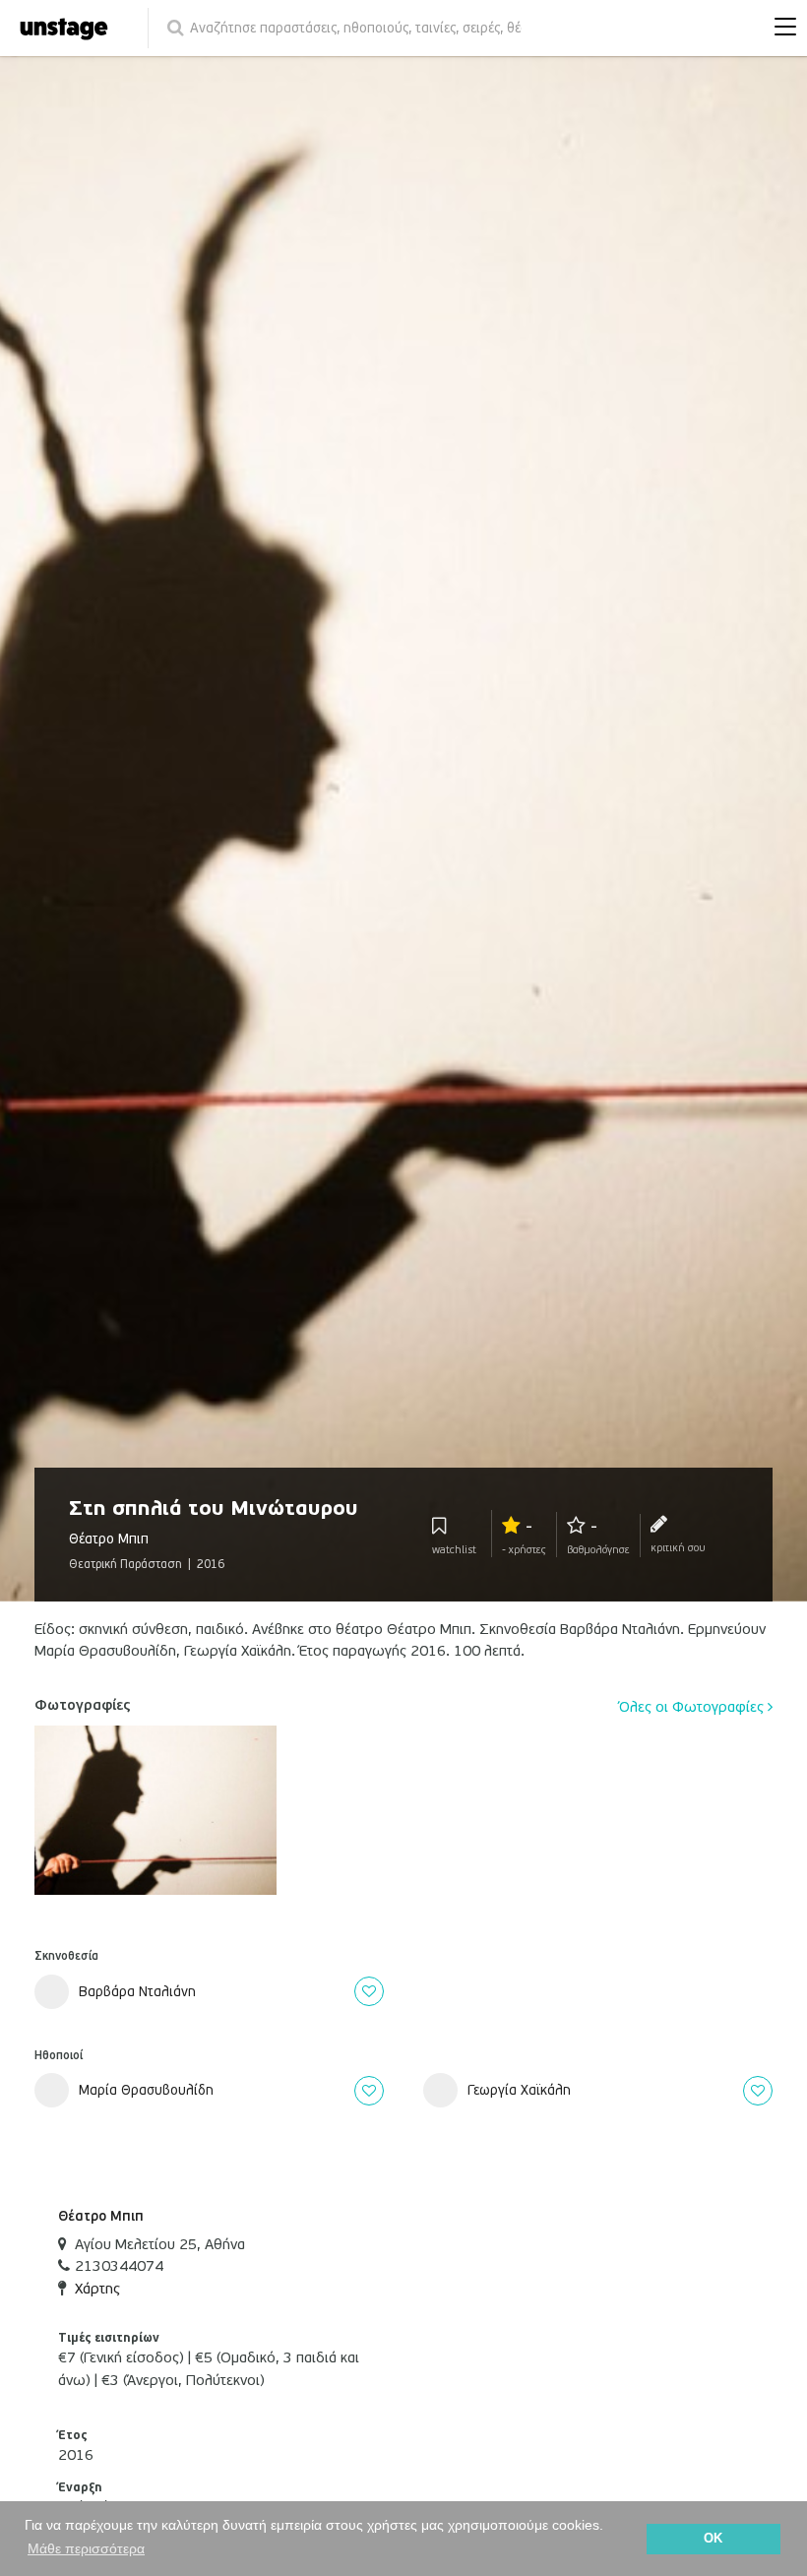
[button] (780, 29)
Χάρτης (97, 2289)
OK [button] (713, 2539)
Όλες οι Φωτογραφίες (693, 1707)
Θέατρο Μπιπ (101, 2216)
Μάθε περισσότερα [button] (86, 2548)
